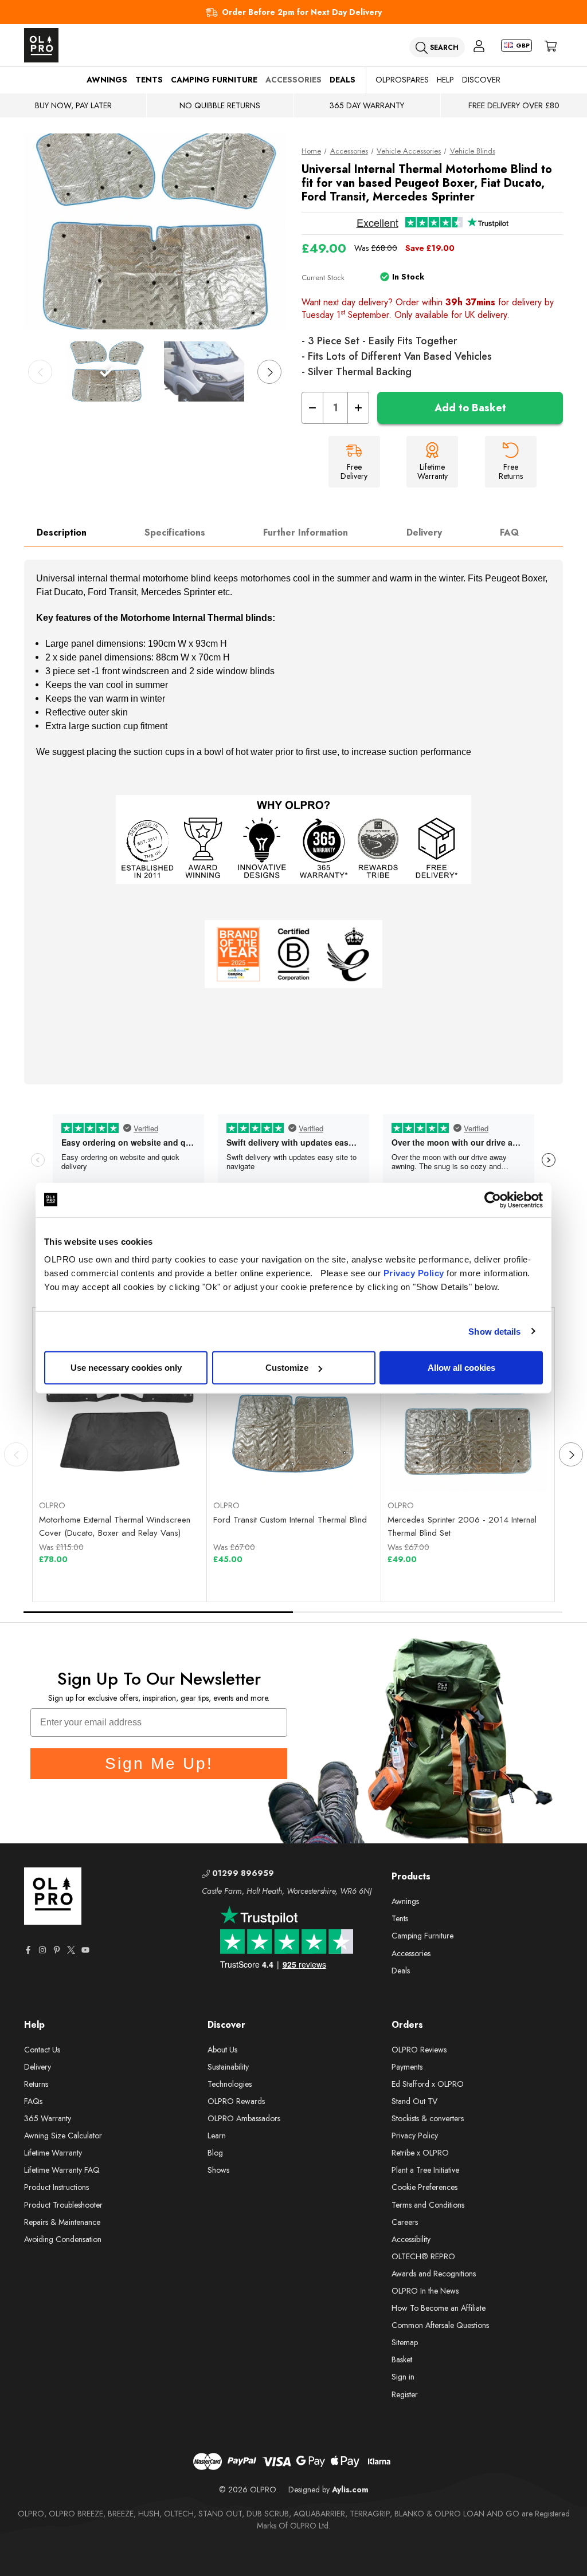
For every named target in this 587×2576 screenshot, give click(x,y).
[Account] (479, 46)
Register (405, 2394)
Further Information (306, 532)
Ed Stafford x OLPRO (428, 2084)
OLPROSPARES (402, 80)
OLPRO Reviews (419, 2050)
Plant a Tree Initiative (425, 2170)
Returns (36, 2084)
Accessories (293, 80)
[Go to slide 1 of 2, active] (159, 1612)
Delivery (424, 532)
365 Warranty (48, 2118)
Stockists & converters (428, 2118)
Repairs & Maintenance (62, 2222)
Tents (149, 80)
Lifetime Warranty (53, 2153)
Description (62, 532)
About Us (222, 2050)
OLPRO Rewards (236, 2101)
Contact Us (42, 2050)
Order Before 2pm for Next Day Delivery (302, 12)
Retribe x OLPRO (420, 2153)
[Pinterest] (57, 1950)
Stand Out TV (414, 2101)
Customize (287, 1368)
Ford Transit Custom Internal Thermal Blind (290, 1520)
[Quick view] (79, 1464)
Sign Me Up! (159, 1763)
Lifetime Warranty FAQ (62, 2170)
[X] (71, 1950)
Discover (481, 80)
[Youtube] (85, 1950)
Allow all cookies (461, 1368)
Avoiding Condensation (63, 2239)
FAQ (509, 532)
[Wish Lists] (160, 1464)
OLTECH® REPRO (423, 2256)
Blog (215, 2153)
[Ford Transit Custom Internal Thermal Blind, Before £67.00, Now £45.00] (294, 1413)
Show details (494, 1331)
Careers (405, 2222)
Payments (407, 2067)
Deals (343, 80)
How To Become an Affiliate (439, 2308)
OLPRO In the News (425, 2291)
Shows (218, 2170)
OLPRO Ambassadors (244, 2118)
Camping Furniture (214, 80)
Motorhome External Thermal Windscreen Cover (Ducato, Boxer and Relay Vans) (115, 1526)
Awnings (107, 80)
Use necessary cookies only (126, 1368)
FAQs (33, 2101)
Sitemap (405, 2342)
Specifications (175, 532)
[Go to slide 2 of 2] (428, 1612)
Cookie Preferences (424, 2187)
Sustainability (228, 2067)
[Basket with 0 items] (551, 46)
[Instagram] (42, 1950)
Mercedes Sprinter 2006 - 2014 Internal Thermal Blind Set (462, 1526)
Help (445, 80)
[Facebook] (28, 1950)
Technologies (230, 2084)
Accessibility (411, 2239)
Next (269, 372)
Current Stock (323, 278)
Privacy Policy (414, 1273)
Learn (217, 2135)
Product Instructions (56, 2187)
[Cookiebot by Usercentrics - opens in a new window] (493, 1199)
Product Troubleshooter (63, 2205)
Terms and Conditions (428, 2205)
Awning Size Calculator (63, 2135)
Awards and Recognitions (434, 2274)
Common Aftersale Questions (440, 2325)
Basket (402, 2359)
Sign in (403, 2377)
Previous (40, 372)
